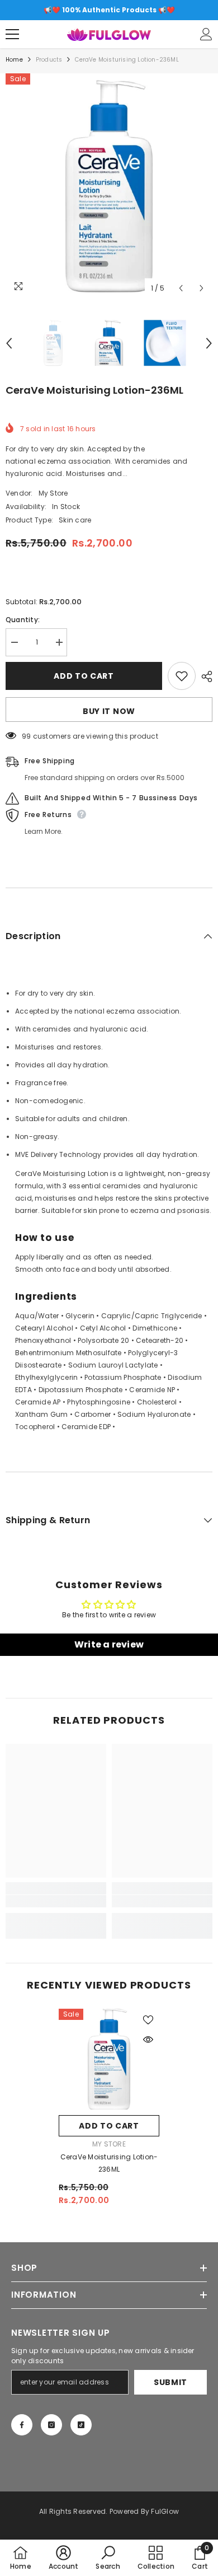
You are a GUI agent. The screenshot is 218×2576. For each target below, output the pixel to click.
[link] (56, 1901)
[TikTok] (81, 2425)
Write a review (109, 1644)
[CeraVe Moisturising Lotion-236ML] (109, 2059)
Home (14, 60)
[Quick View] (148, 2040)
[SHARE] (204, 676)
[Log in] (206, 34)
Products (49, 60)
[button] (181, 288)
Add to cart (84, 676)
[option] (109, 10)
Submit (170, 2382)
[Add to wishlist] (182, 676)
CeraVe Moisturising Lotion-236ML (109, 2163)
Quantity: (23, 620)
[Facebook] (22, 2425)
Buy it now (109, 711)
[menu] (12, 34)
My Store (53, 493)
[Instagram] (51, 2425)
